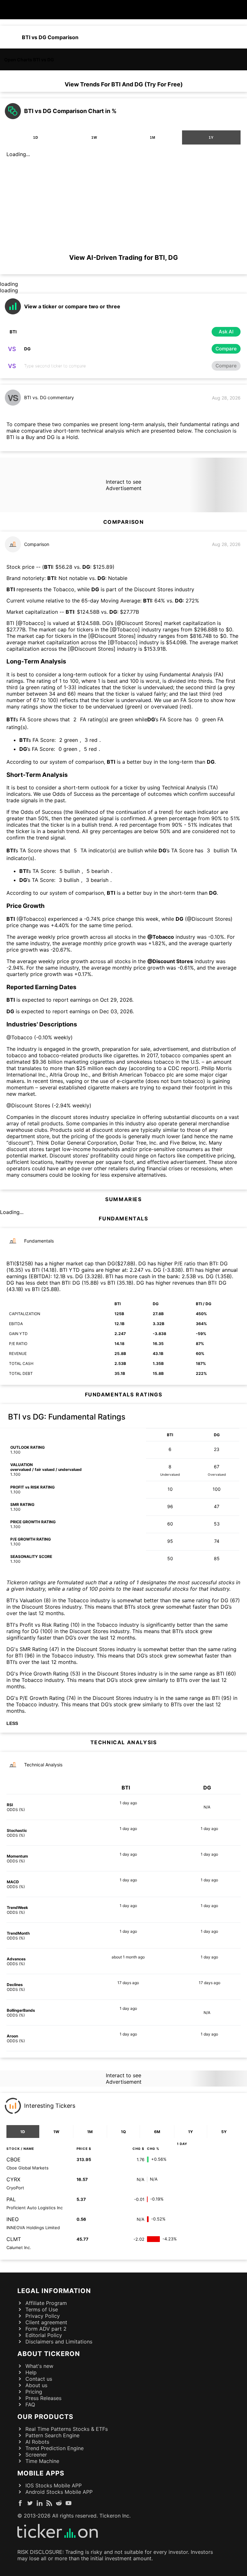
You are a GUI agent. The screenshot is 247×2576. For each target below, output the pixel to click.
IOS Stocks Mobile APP (54, 2485)
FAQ (30, 2405)
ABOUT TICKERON (49, 2354)
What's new (39, 2366)
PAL (11, 2199)
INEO (13, 2219)
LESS (12, 1723)
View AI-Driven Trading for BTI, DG (123, 258)
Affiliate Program (46, 2303)
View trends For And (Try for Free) (124, 84)
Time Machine (42, 2461)
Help (31, 2372)
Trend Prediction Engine (55, 2448)
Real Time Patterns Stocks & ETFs (67, 2429)
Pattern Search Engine (52, 2435)
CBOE (14, 2159)
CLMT (14, 2239)
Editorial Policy (44, 2335)
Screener (36, 2455)
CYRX (13, 2179)
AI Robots (37, 2442)
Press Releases (43, 2398)
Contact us (39, 2379)
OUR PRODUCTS (45, 2417)
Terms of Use (42, 2309)
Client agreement (46, 2322)
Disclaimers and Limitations (59, 2342)
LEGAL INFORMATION (54, 2291)
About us (36, 2385)
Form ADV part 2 (46, 2329)
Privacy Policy (43, 2316)
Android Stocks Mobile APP (59, 2492)
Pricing (34, 2392)
